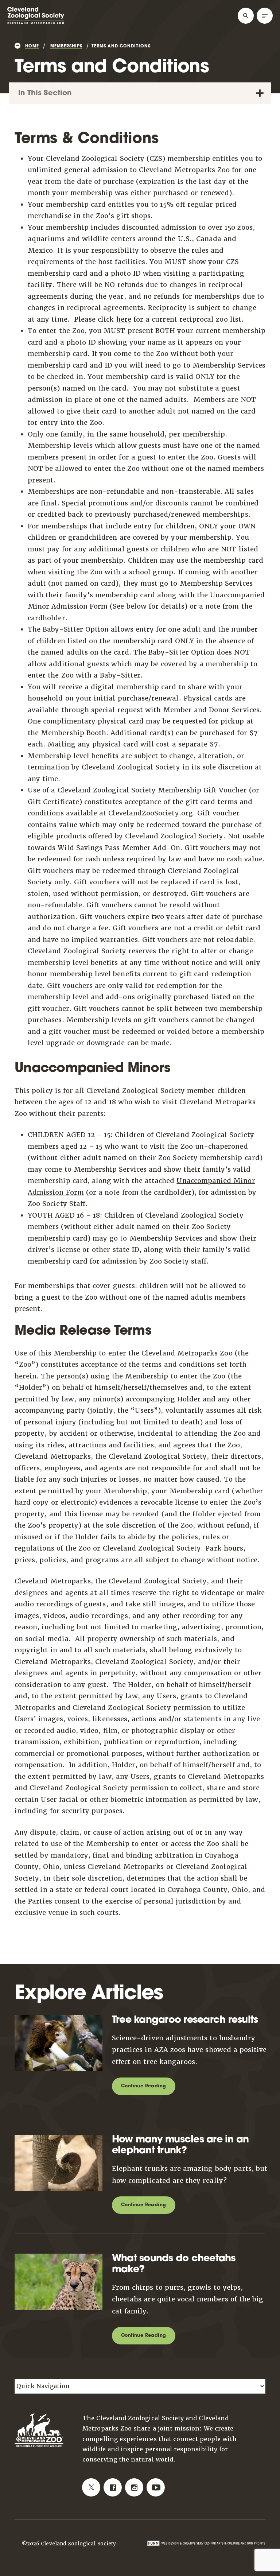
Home (32, 46)
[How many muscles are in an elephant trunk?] (62, 2140)
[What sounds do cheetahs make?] (62, 2259)
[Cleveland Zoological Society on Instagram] (134, 2487)
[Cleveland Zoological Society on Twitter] (91, 2487)
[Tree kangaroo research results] (62, 2021)
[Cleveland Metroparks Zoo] (36, 23)
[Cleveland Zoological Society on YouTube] (156, 2487)
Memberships (66, 46)
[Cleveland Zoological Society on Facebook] (113, 2487)
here (124, 319)
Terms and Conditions (121, 46)
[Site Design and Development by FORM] (206, 2543)
